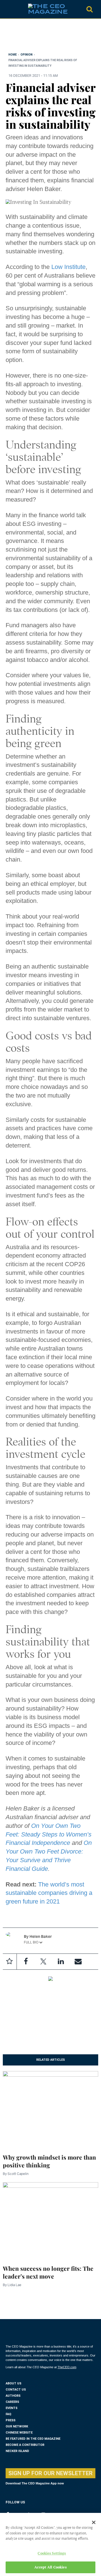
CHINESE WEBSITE (19, 2433)
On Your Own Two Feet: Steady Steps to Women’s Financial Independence (49, 1834)
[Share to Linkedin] (61, 1962)
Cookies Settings (52, 2553)
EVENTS (12, 2408)
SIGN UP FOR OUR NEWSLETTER (50, 2473)
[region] (50, 37)
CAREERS (12, 2402)
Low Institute (68, 267)
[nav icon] (8, 9)
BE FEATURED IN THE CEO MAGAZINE (33, 2439)
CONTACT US (16, 2390)
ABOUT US (13, 2383)
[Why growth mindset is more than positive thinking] (50, 2109)
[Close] (94, 2522)
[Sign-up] (78, 1962)
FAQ (8, 2414)
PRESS (11, 2420)
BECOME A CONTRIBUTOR (25, 2445)
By (16, 2174)
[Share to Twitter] (43, 1962)
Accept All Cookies (50, 2567)
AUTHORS (13, 2396)
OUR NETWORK (17, 2426)
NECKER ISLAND (17, 2451)
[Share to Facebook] (26, 1962)
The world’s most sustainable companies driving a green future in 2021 (49, 1893)
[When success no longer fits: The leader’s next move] (50, 2220)
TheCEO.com (67, 2367)
